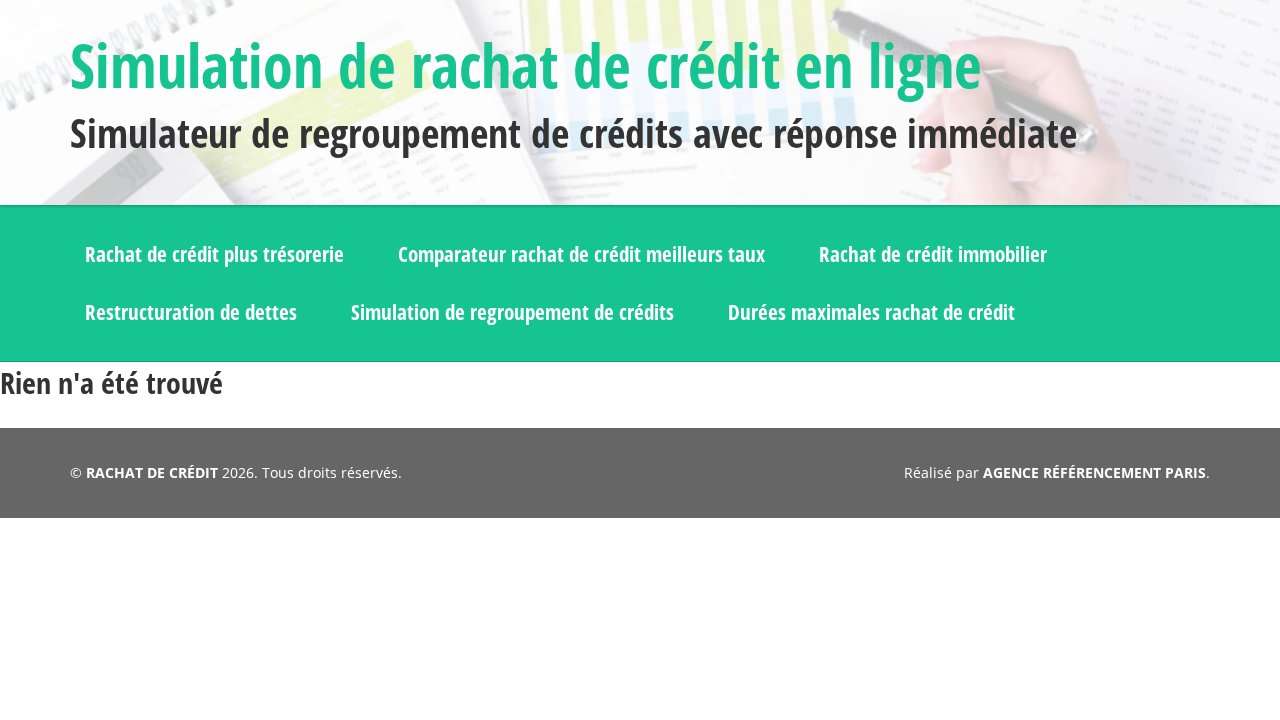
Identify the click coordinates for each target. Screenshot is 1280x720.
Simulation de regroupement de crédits (512, 312)
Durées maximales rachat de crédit (871, 312)
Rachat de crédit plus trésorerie (214, 254)
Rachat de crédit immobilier (933, 254)
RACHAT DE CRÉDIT (152, 472)
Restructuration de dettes (191, 312)
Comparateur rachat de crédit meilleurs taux (581, 254)
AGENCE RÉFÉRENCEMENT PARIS (1094, 472)
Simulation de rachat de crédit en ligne (526, 65)
